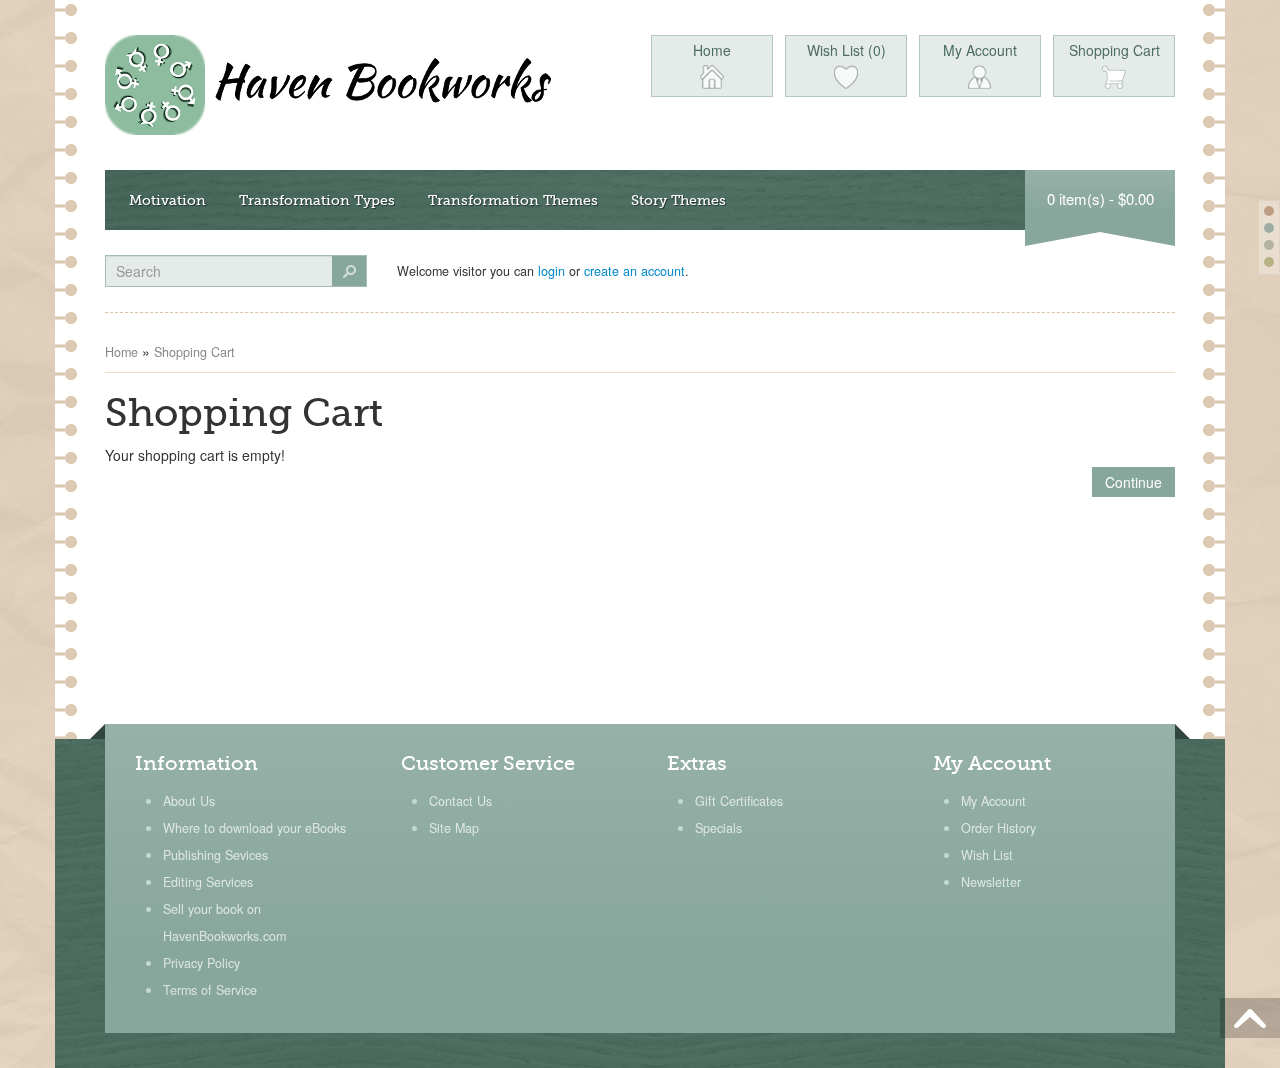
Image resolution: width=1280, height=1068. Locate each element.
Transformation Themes (513, 200)
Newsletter (991, 882)
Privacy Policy (201, 963)
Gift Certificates (739, 801)
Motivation (167, 200)
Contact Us (460, 801)
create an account (634, 271)
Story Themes (678, 200)
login (551, 271)
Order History (998, 828)
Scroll (1250, 1018)
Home (121, 352)
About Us (189, 801)
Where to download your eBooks (254, 828)
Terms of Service (210, 990)
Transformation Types (317, 200)
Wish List (987, 855)
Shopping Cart (194, 352)
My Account (993, 801)
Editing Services (208, 882)
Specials (718, 828)
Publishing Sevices (215, 855)
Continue (1133, 482)
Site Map (454, 828)
